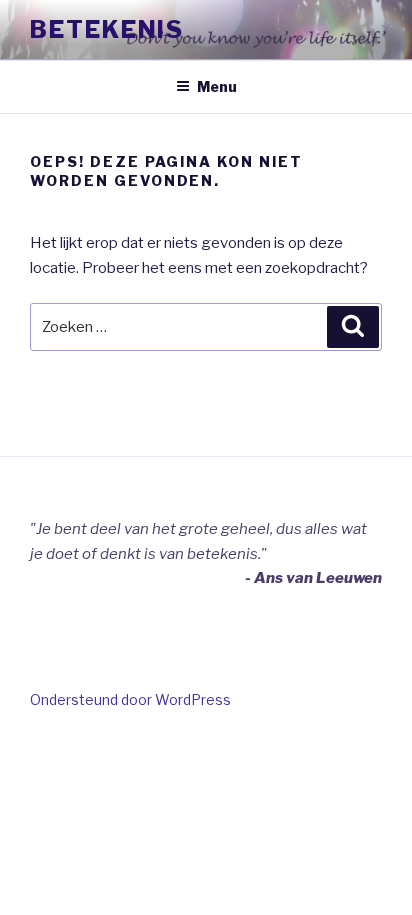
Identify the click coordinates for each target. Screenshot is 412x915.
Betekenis (107, 29)
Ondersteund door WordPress (130, 699)
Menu (217, 86)
